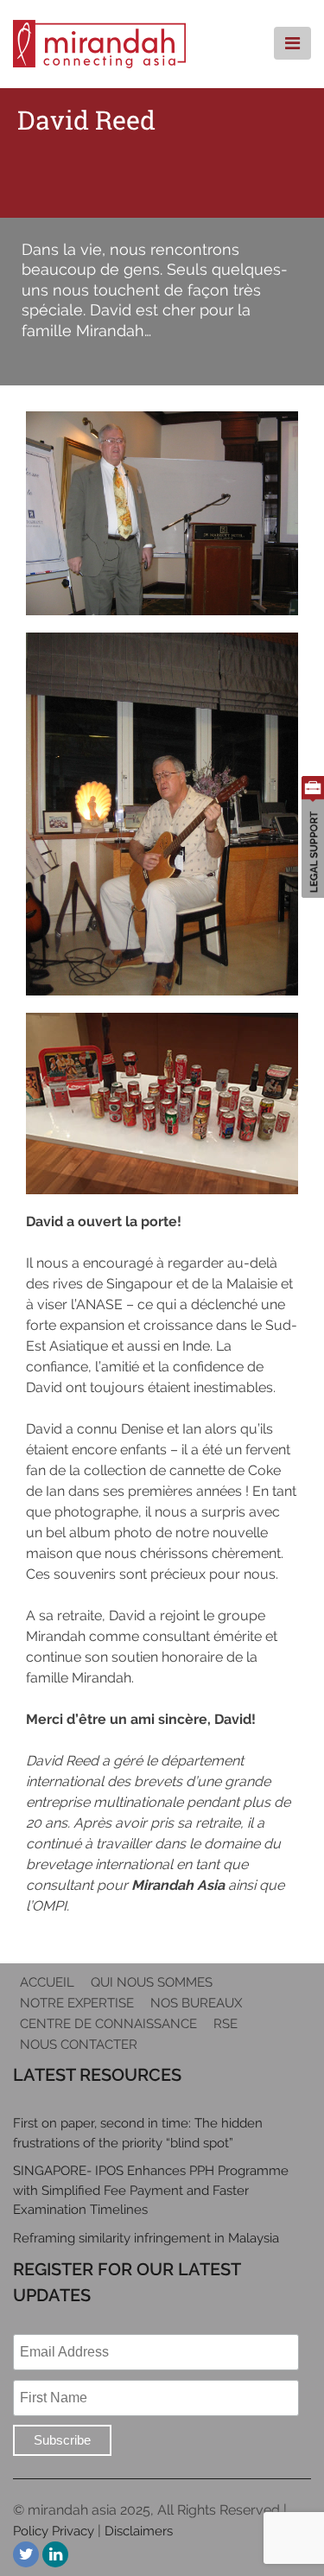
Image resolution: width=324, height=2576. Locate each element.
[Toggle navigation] (292, 43)
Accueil (47, 1982)
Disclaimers (139, 2531)
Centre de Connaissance (108, 2024)
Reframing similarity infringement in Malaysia (146, 2238)
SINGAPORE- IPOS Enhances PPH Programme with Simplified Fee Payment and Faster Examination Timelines (151, 2190)
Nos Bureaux (196, 2003)
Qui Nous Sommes (152, 1982)
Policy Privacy (54, 2531)
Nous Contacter (79, 2045)
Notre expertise (77, 2003)
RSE (226, 2024)
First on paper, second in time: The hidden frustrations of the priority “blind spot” (138, 2133)
